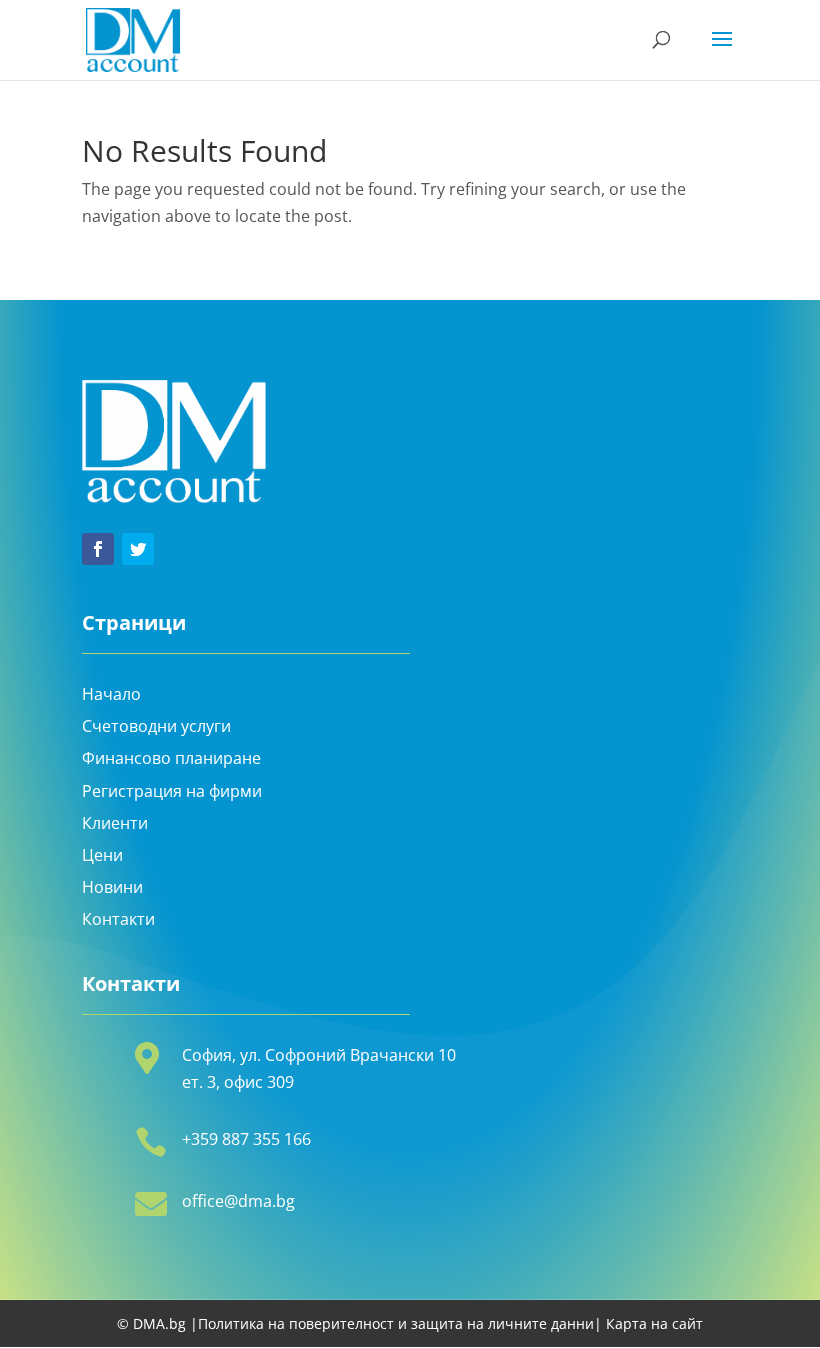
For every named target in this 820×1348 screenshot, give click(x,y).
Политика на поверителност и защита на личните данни (396, 1323)
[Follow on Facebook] (98, 549)
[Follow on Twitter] (138, 549)
